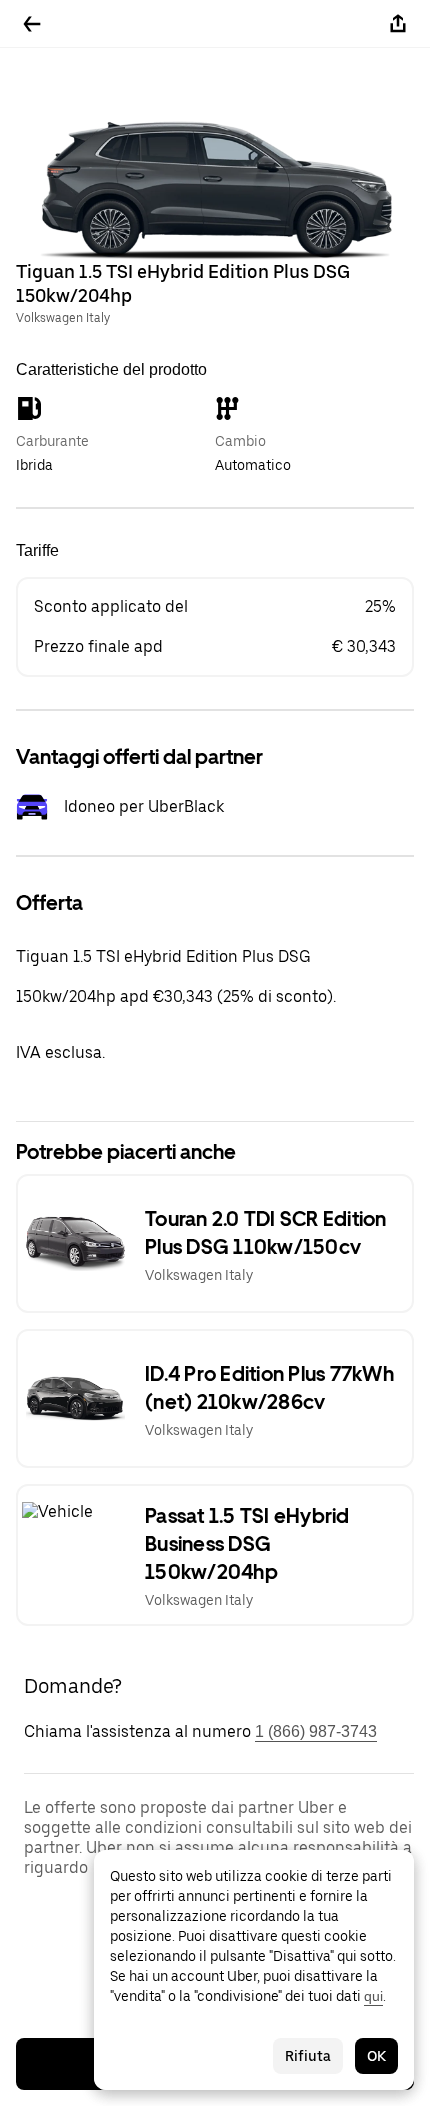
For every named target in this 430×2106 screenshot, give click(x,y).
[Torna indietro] (32, 24)
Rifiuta (308, 2056)
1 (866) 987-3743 (316, 1731)
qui (373, 1996)
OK (376, 2056)
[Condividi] (398, 24)
